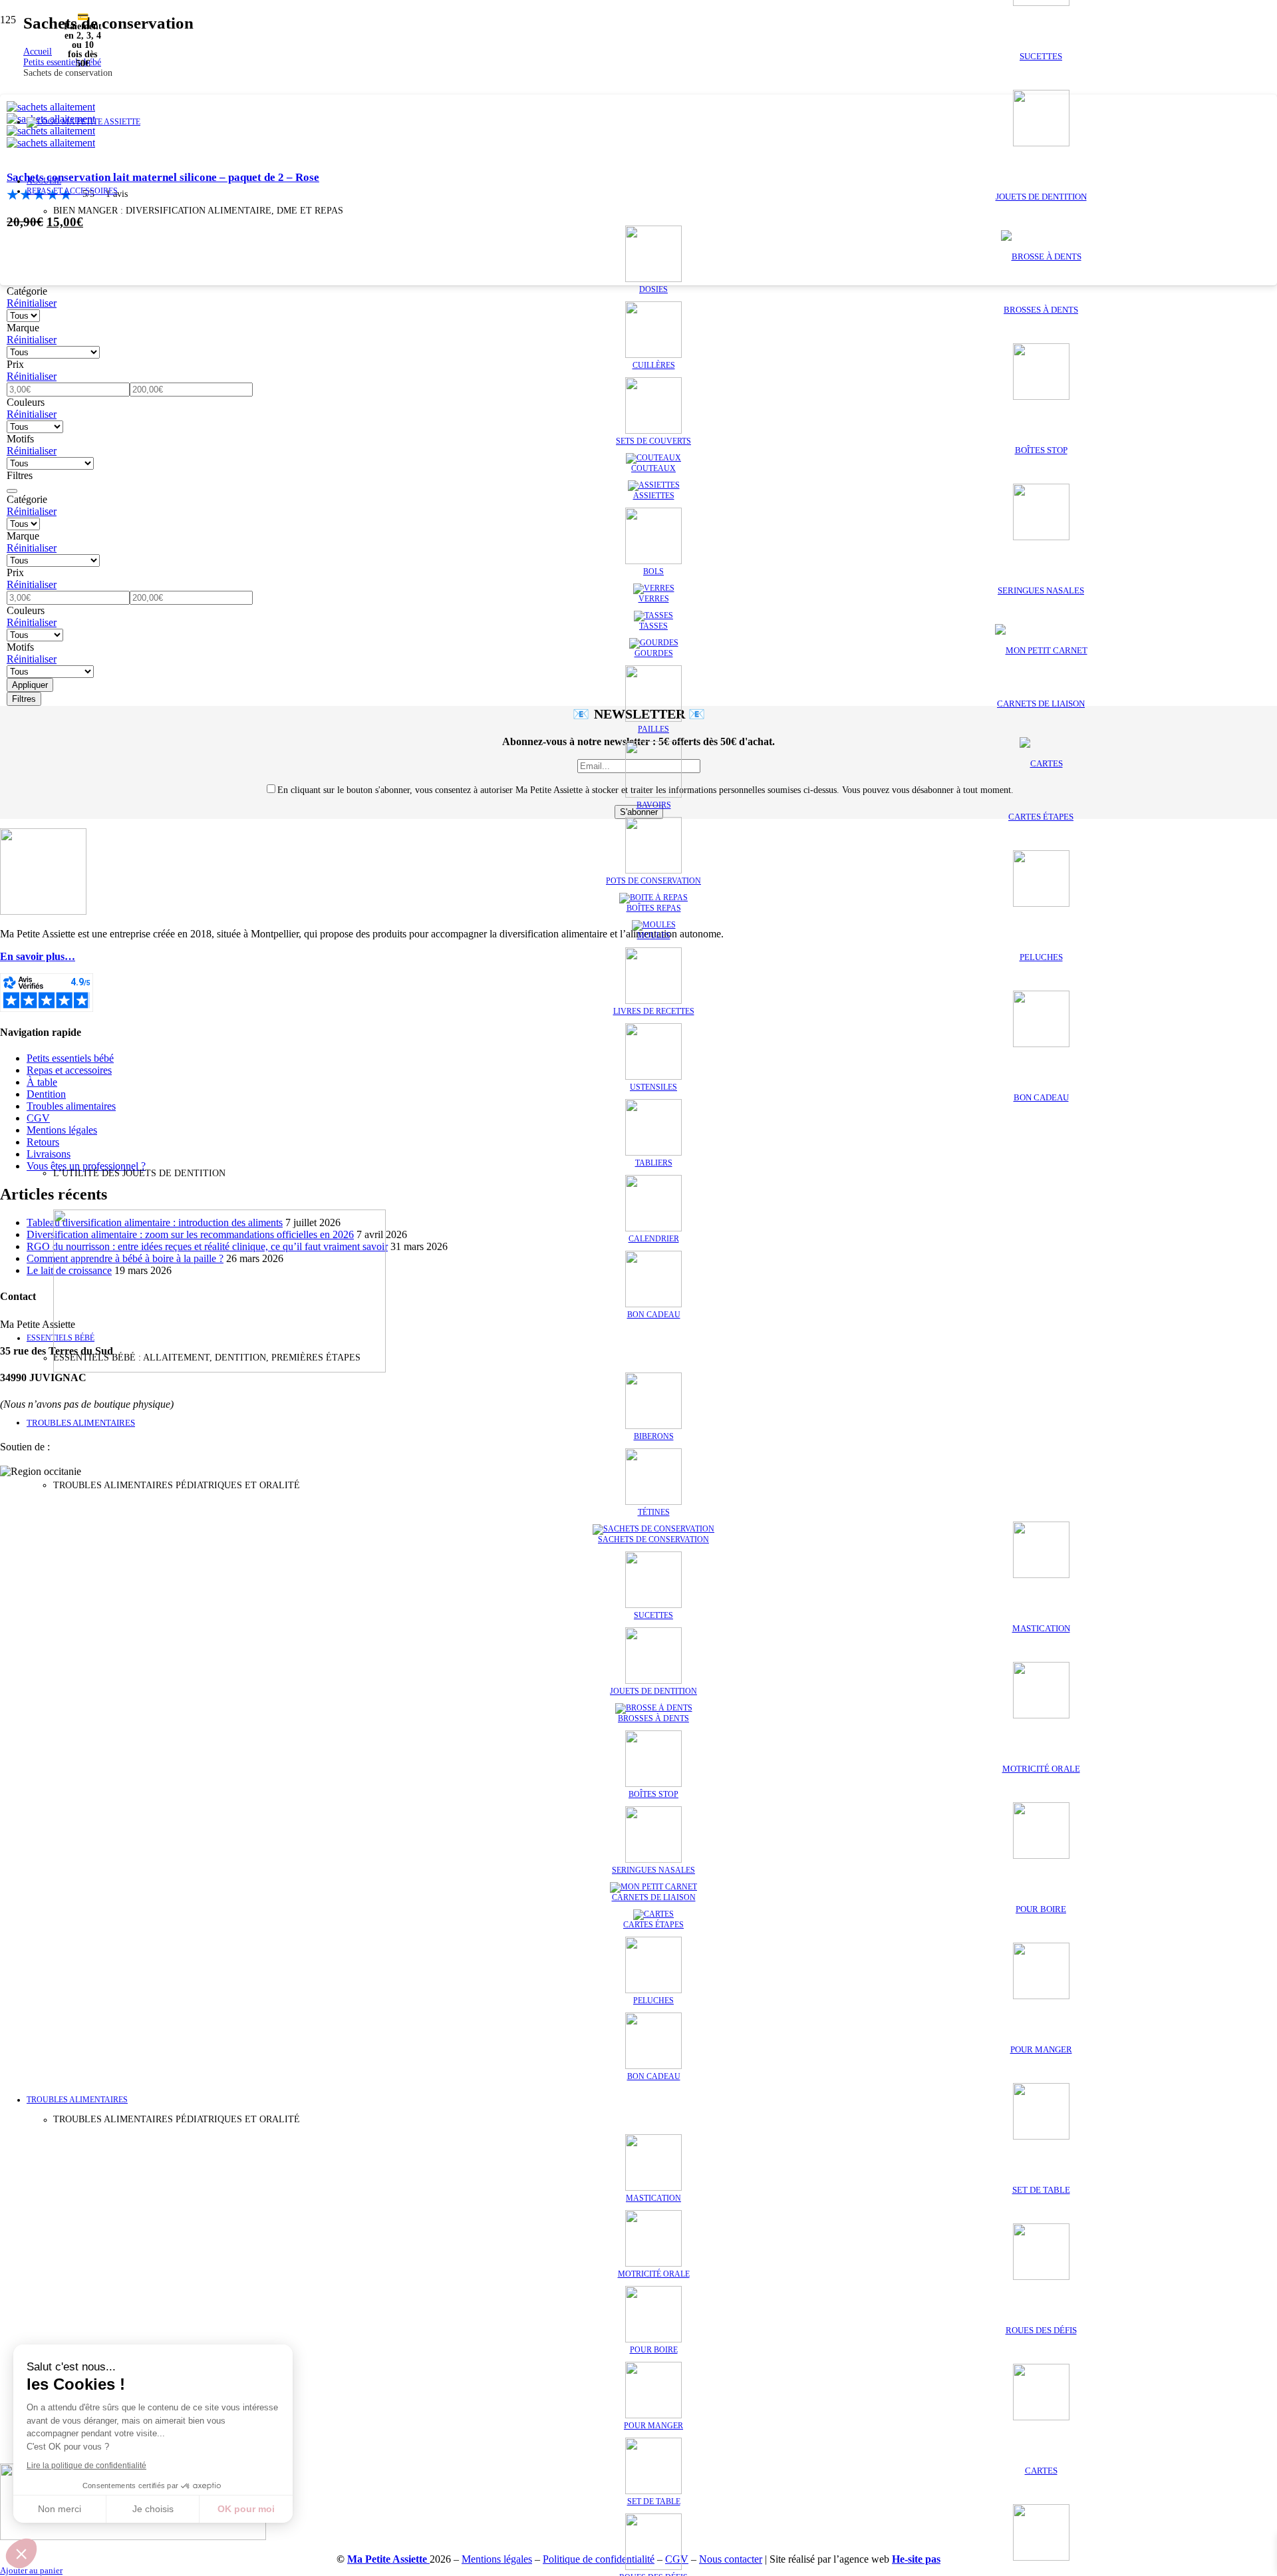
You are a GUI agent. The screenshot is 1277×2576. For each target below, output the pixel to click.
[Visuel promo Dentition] (219, 1369)
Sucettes (1041, 56)
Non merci (60, 2509)
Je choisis (153, 2509)
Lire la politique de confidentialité (86, 2466)
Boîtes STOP (1041, 450)
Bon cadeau (1041, 1097)
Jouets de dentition (1041, 197)
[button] (21, 2553)
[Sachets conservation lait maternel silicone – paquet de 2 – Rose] (1041, 143)
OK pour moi (246, 2509)
